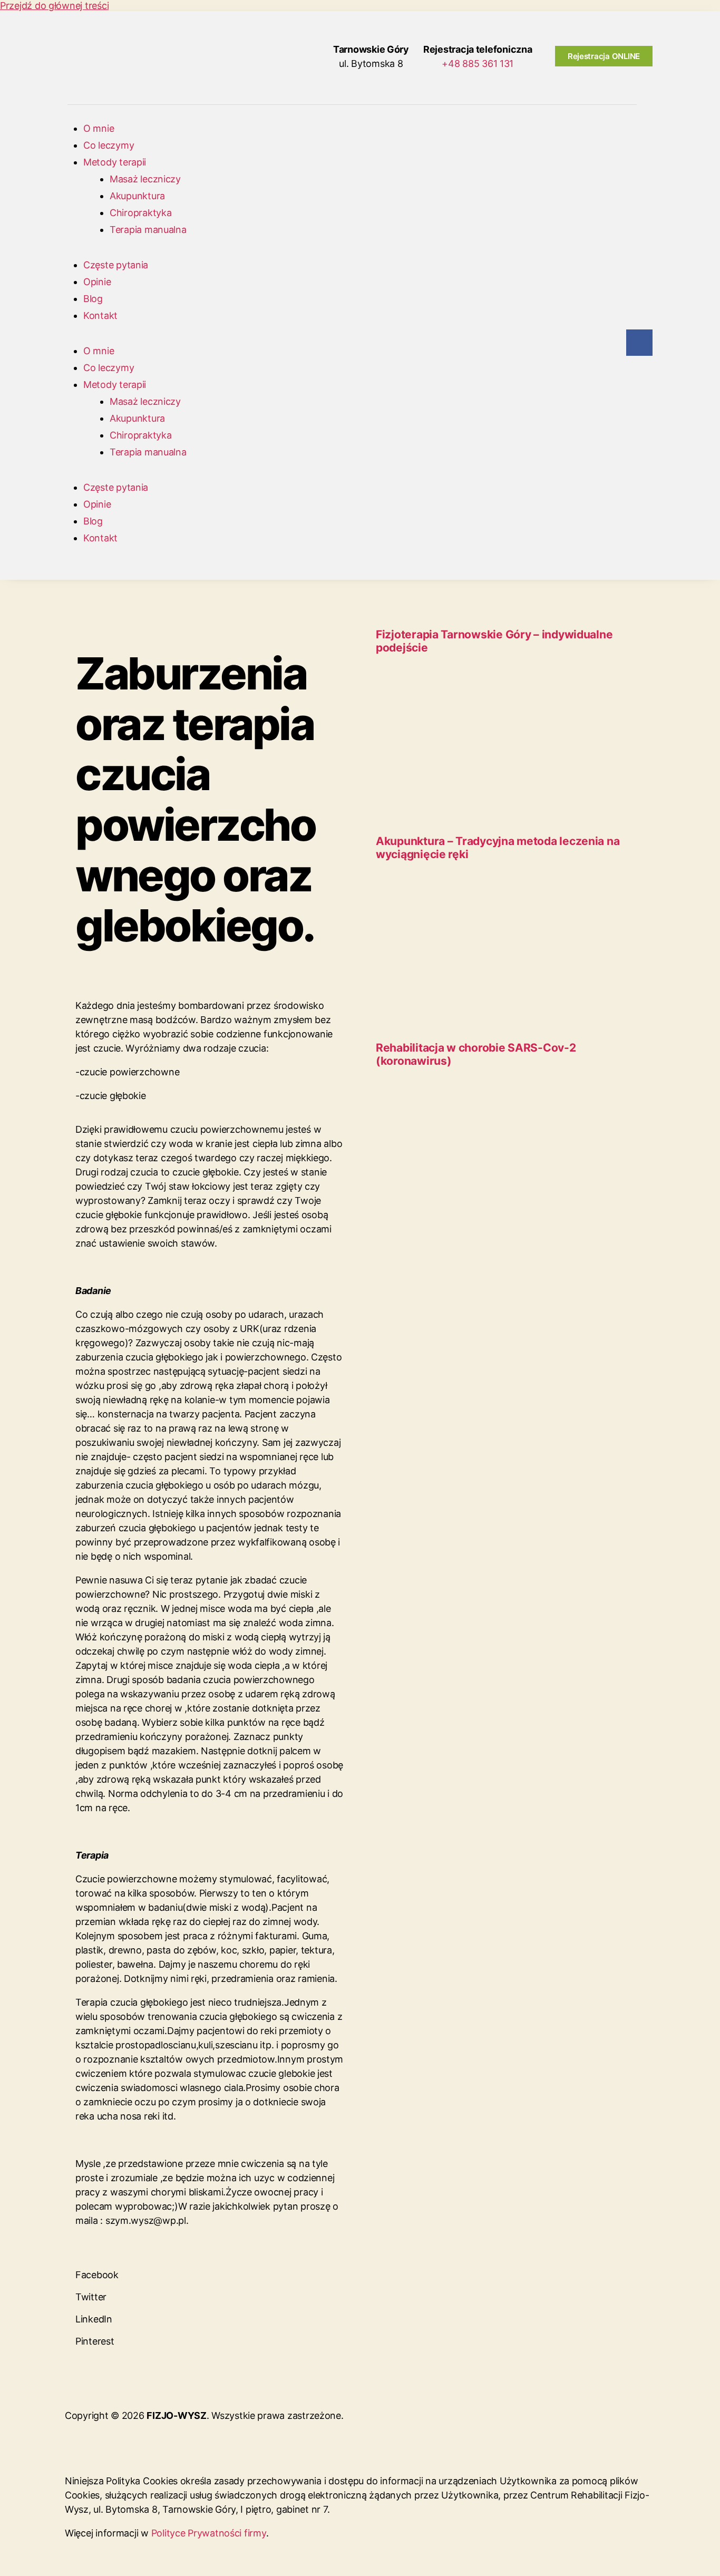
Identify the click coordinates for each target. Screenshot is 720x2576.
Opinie (97, 282)
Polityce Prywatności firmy (209, 2533)
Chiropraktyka (141, 213)
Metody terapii (115, 162)
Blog (93, 299)
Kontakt (100, 315)
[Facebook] (639, 343)
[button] (210, 2269)
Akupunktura (137, 196)
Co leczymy (109, 145)
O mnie (99, 128)
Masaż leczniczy (145, 179)
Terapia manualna (148, 230)
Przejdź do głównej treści (54, 6)
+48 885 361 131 (478, 64)
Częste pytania (116, 265)
